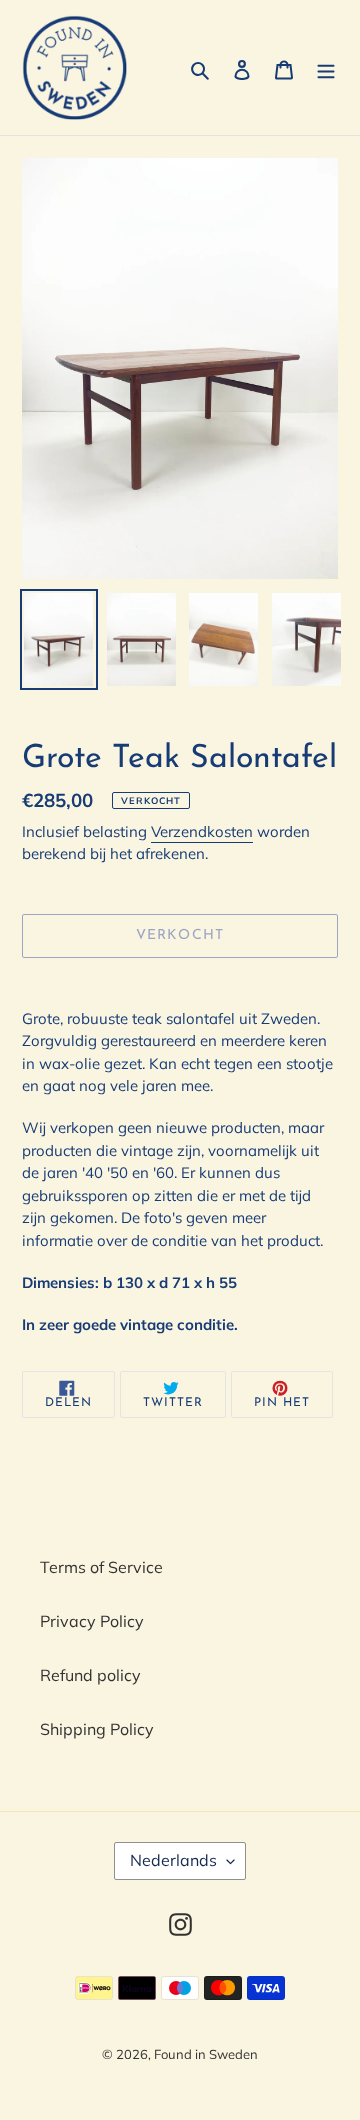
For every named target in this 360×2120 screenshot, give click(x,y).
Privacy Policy (92, 1621)
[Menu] (326, 68)
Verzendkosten (202, 831)
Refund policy (90, 1675)
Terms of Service (101, 1567)
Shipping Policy (97, 1729)
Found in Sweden (206, 2054)
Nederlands (173, 1860)
